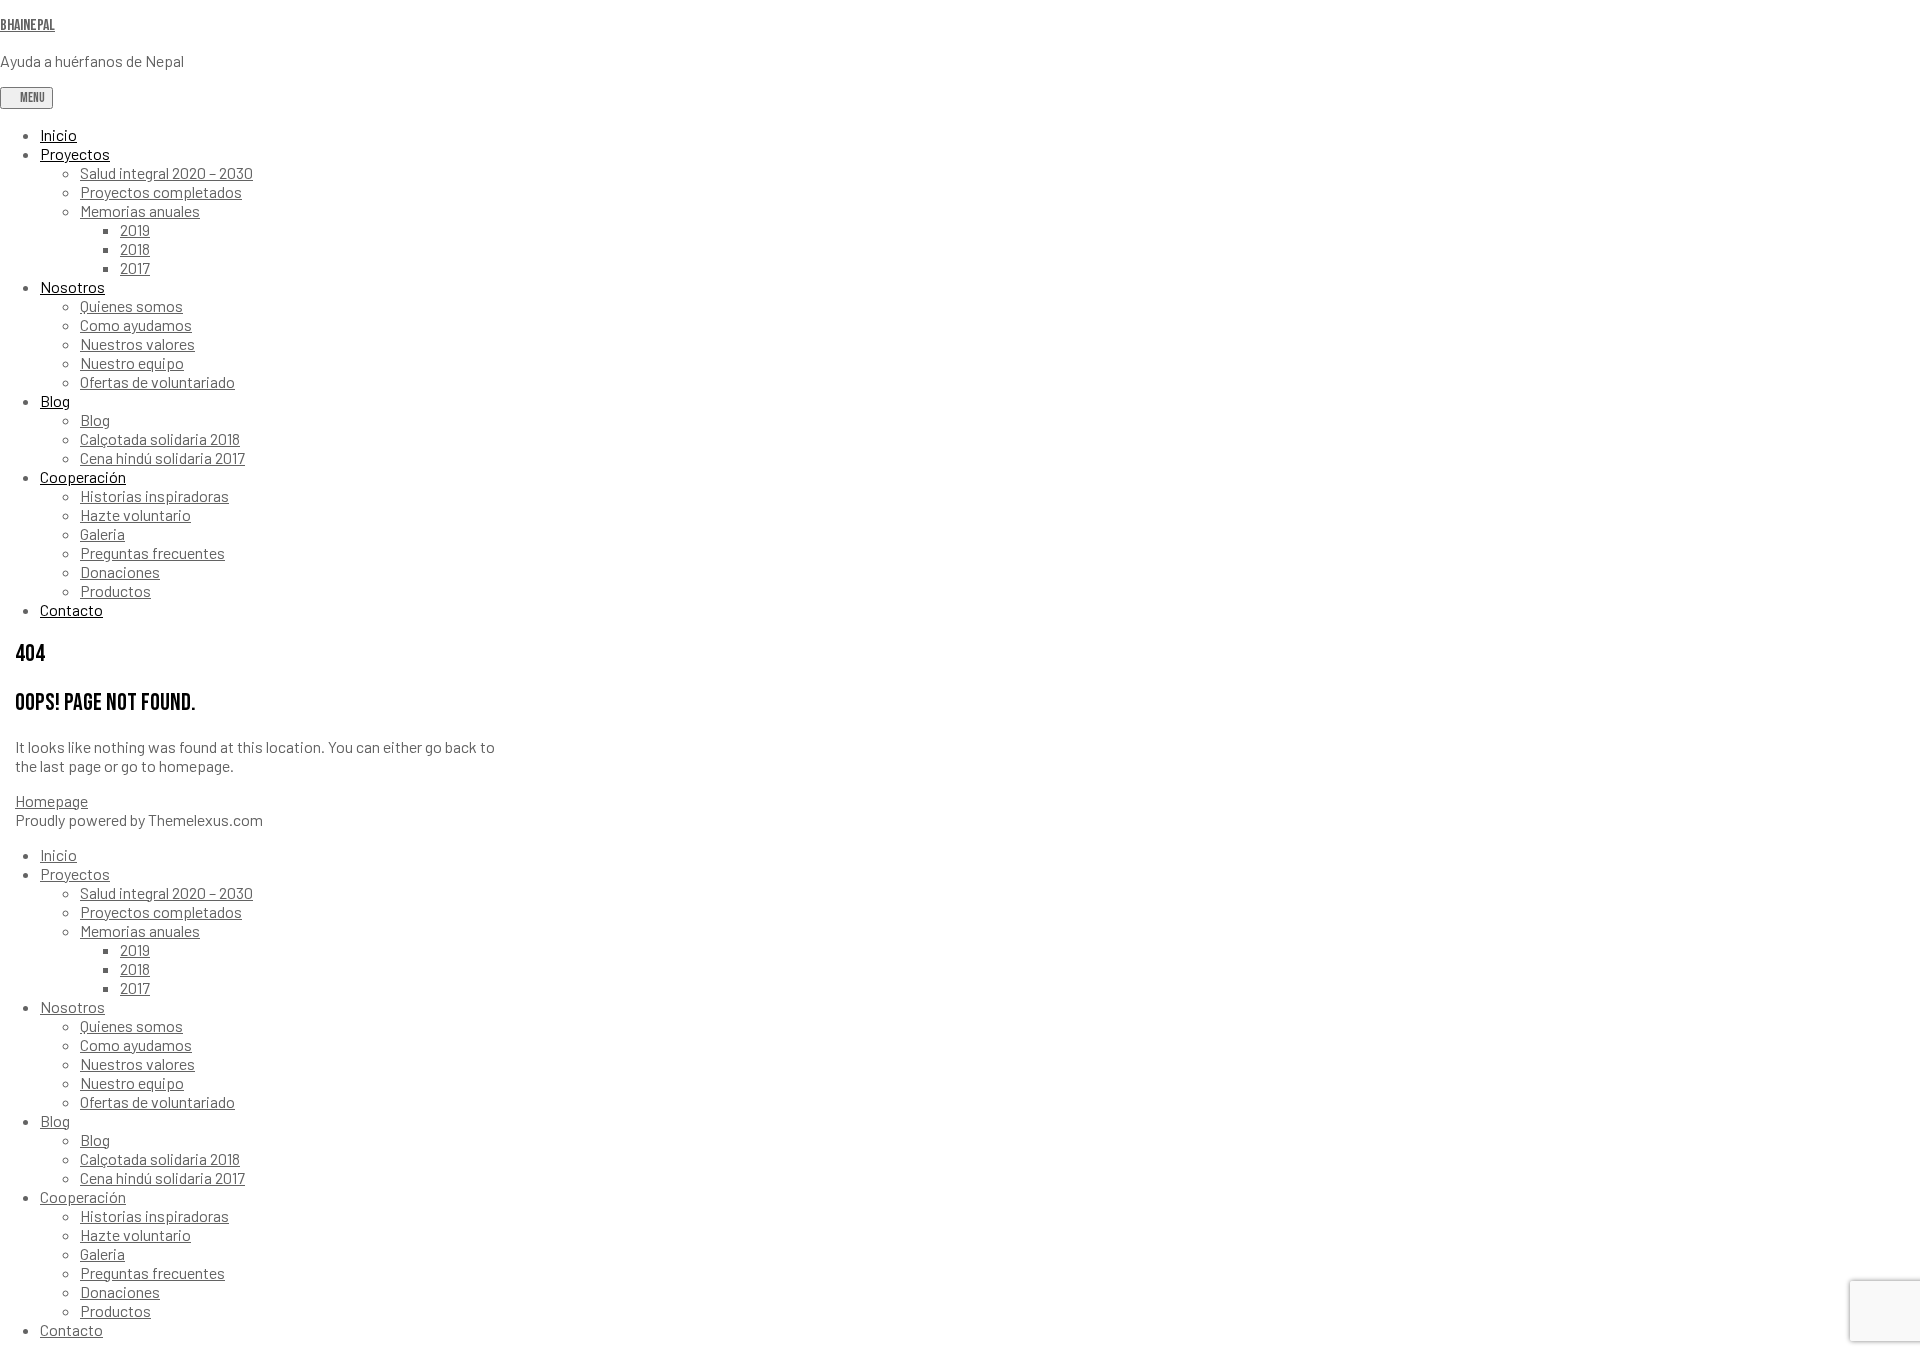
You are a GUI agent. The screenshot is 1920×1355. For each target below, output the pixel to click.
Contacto (71, 609)
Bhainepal (27, 25)
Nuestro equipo (132, 362)
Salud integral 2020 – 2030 (166, 172)
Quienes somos (131, 305)
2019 (135, 229)
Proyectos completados (161, 191)
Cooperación (83, 476)
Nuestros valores (137, 343)
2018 (135, 248)
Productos (115, 590)
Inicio (58, 134)
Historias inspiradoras (154, 495)
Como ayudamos (136, 324)
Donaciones (120, 571)
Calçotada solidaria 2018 (160, 438)
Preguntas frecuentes (152, 552)
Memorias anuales (140, 210)
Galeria (102, 533)
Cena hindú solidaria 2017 (162, 457)
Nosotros (72, 286)
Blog (55, 400)
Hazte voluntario (135, 514)
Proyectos (75, 153)
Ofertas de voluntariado (157, 381)
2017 (135, 267)
